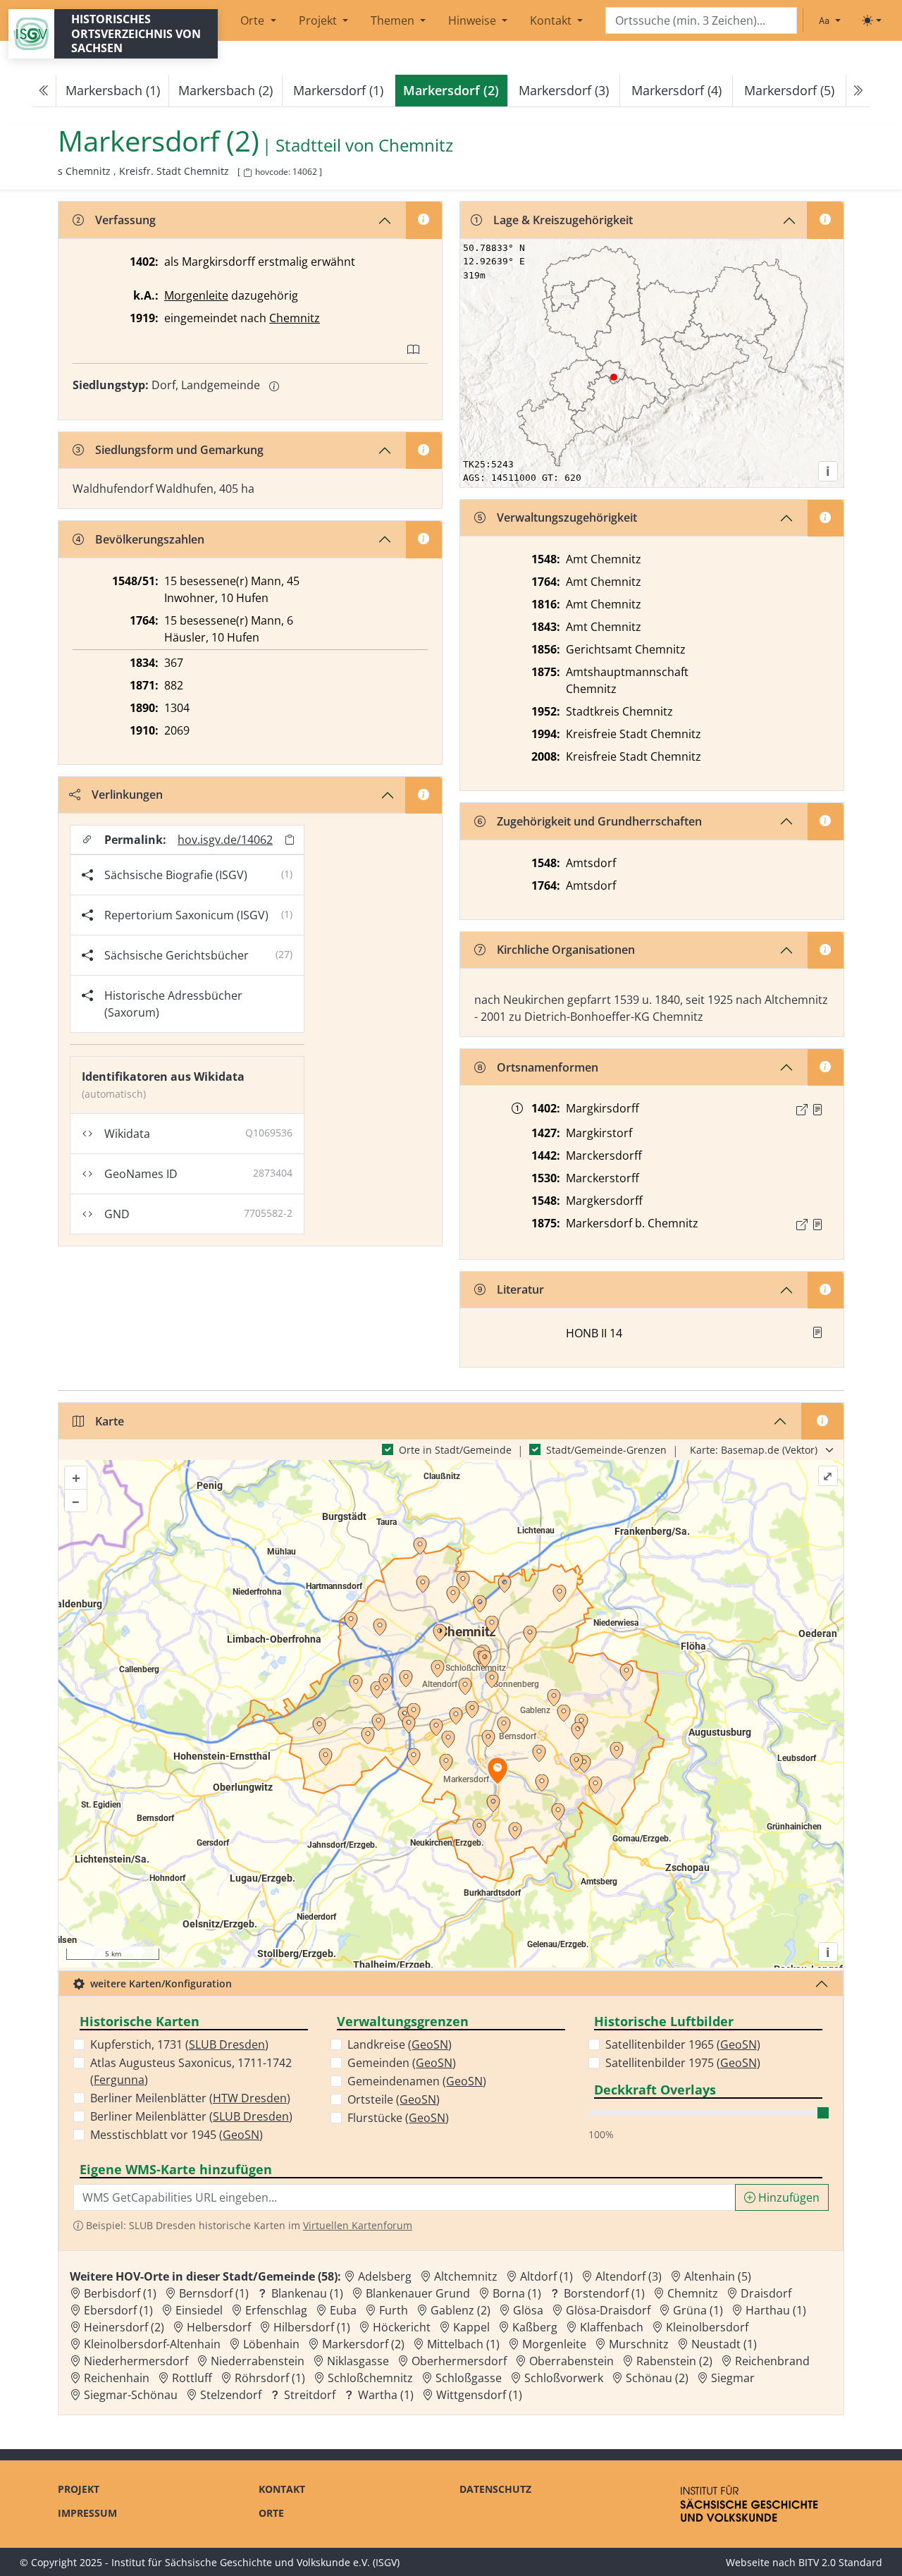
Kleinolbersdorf (707, 2327)
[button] (817, 1110)
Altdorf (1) (546, 2276)
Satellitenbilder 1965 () (683, 2044)
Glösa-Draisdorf (608, 2310)
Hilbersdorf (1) (312, 2327)
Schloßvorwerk (564, 2378)
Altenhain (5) (718, 2276)
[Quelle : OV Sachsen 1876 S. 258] (817, 1225)
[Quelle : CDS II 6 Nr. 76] (817, 1110)
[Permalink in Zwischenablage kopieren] (290, 840)
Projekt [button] (319, 20)
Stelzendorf (231, 2395)
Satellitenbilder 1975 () (683, 2063)
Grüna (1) (698, 2310)
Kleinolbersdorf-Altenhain (152, 2344)
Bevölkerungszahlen (150, 539)
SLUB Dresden (227, 2044)
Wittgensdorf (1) (479, 2395)
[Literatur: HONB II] (817, 1332)
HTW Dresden (250, 2098)
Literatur (520, 1289)
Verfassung (125, 220)
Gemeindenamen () (417, 2081)
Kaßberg (535, 2327)
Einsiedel (199, 2310)
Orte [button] (254, 20)
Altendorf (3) (629, 2276)
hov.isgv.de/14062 (225, 840)
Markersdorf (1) (338, 90)
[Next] (858, 91)
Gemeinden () (402, 2063)
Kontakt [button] (552, 20)
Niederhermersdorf (136, 2361)
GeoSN (241, 2135)
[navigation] (451, 91)
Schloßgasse (469, 2378)
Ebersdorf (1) (118, 2310)
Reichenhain (117, 2378)
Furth (394, 2310)
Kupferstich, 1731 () (179, 2044)
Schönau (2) (657, 2378)
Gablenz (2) (461, 2310)
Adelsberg (385, 2276)
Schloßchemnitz (370, 2378)
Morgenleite (196, 295)
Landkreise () (400, 2044)
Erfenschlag (276, 2310)
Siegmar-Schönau (131, 2395)
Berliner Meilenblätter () (190, 2098)
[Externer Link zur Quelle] (802, 1110)
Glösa (528, 2310)
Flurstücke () (398, 2118)
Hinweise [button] (474, 20)
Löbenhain (271, 2344)
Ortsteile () (394, 2099)
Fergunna (119, 2080)
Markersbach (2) (225, 90)
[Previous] (44, 91)
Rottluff (192, 2378)
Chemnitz (416, 146)
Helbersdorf (219, 2327)
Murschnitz (639, 2344)
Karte (110, 1421)
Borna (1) (517, 2293)
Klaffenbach (612, 2327)
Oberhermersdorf (459, 2361)
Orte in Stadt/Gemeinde (455, 1450)
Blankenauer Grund (418, 2293)
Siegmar (733, 2378)
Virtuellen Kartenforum (358, 2225)
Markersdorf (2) (363, 2344)
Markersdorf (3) (564, 90)
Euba (343, 2310)
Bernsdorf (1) (214, 2293)
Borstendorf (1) (604, 2293)
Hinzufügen (787, 2197)
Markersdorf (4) (676, 90)
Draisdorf (766, 2293)
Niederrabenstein (258, 2361)
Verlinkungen (127, 795)
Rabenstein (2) (674, 2361)
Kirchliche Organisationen (566, 950)
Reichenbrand (772, 2361)
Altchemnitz (466, 2276)
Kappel (471, 2327)
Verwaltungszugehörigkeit (567, 517)
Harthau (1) (776, 2310)
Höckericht (402, 2327)
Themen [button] (394, 20)
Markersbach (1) (113, 90)
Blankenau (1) (307, 2293)
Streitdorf (310, 2395)
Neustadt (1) (724, 2344)
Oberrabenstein (572, 2361)
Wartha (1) (386, 2395)
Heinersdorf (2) (124, 2327)
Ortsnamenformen (548, 1067)
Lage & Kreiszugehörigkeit (563, 220)
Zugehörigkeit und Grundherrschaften (599, 821)
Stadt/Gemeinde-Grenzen (606, 1450)
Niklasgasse (358, 2361)
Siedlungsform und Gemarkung (179, 450)
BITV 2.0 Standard (840, 2562)
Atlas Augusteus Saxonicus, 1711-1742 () (191, 2071)
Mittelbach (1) (463, 2344)
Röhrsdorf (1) (270, 2378)
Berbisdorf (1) (120, 2293)
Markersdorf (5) (789, 90)
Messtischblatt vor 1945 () (177, 2135)
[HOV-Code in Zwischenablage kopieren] (247, 173)
